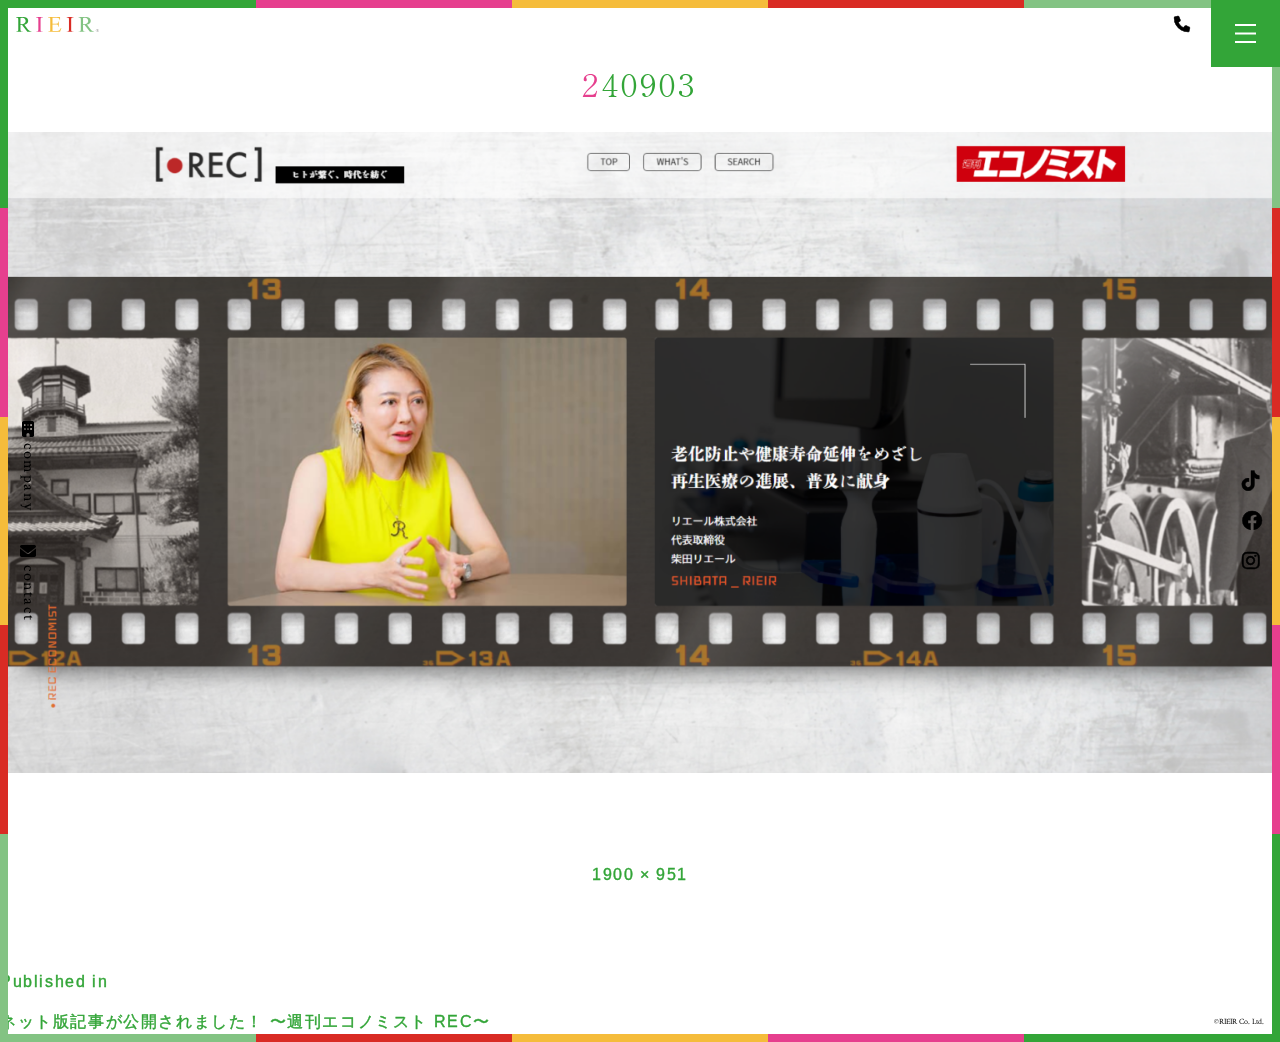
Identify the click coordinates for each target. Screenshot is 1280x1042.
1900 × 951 (640, 874)
